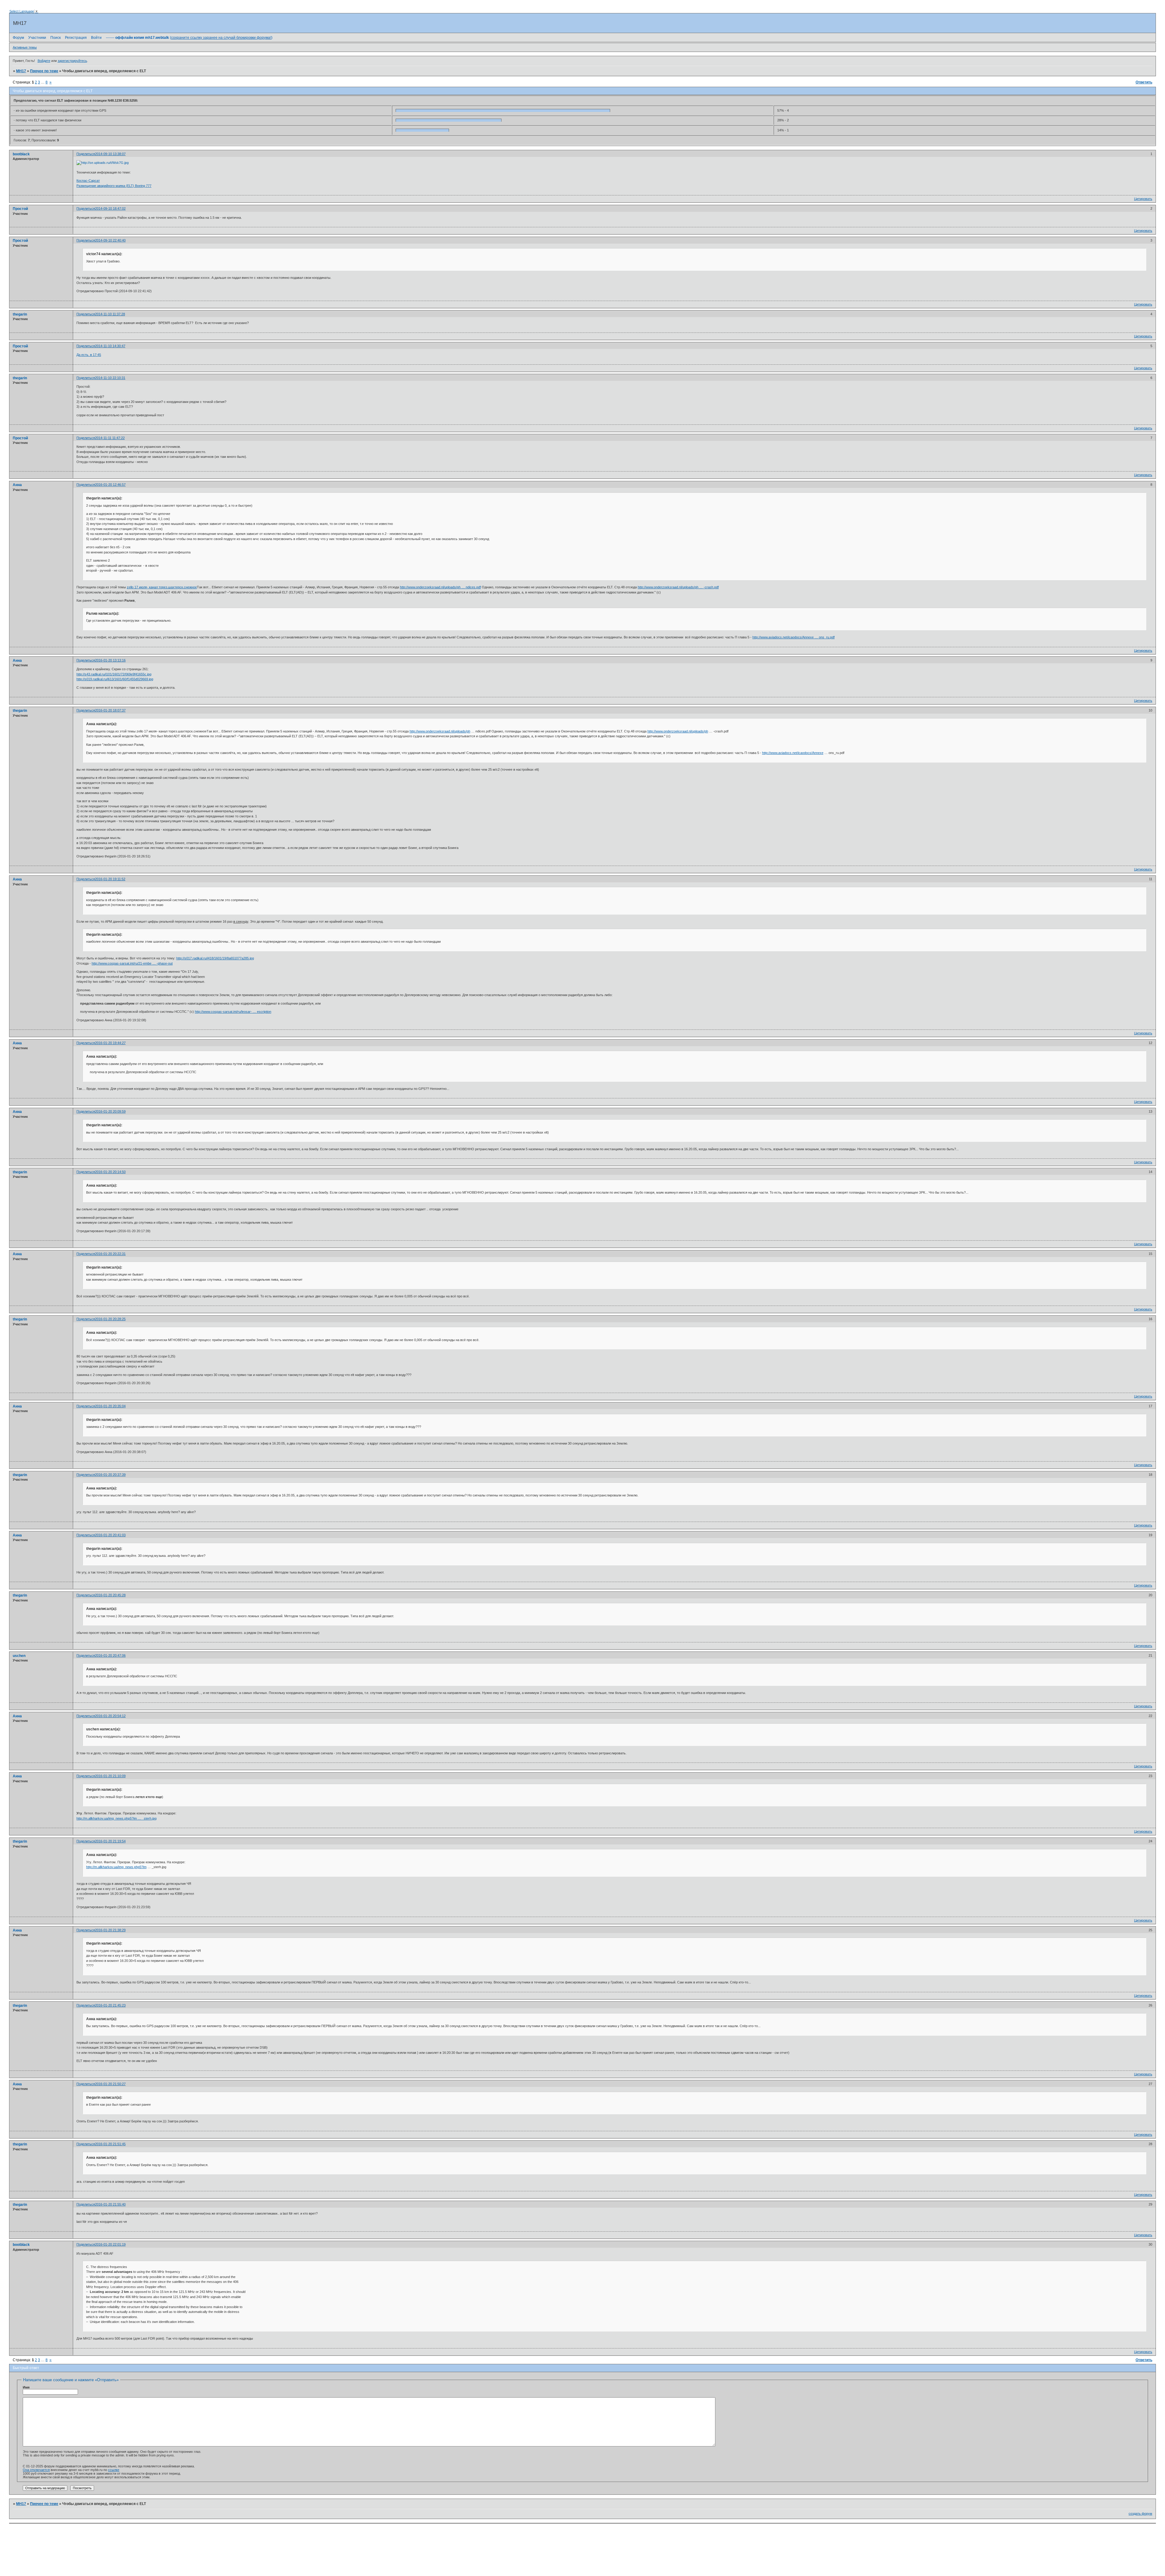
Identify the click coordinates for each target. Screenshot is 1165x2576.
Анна (17, 485)
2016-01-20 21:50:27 (110, 2084)
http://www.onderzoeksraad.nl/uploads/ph (440, 731)
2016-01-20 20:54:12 (110, 1716)
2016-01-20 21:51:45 (110, 2144)
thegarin (20, 314)
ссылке (114, 2470)
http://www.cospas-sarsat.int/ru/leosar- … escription (233, 1012)
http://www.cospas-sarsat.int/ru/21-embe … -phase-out (132, 963)
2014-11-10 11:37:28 (110, 314)
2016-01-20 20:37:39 (110, 1475)
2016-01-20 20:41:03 (110, 1535)
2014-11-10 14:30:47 (110, 346)
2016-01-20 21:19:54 (110, 1841)
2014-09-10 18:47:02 (110, 208)
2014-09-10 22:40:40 (110, 240)
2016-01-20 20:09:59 (110, 1111)
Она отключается (36, 2470)
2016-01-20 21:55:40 (110, 2204)
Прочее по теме (44, 71)
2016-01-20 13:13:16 (110, 660)
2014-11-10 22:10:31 (110, 378)
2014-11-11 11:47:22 (110, 438)
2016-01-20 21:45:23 (110, 2005)
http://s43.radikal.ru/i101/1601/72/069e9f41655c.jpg (114, 674)
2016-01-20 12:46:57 (110, 485)
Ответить (1144, 82)
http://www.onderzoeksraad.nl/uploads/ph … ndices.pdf (440, 587)
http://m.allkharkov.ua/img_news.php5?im (116, 1867)
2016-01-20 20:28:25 (110, 1319)
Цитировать (1143, 199)
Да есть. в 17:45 (89, 355)
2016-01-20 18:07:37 (110, 710)
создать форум (1140, 2513)
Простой (20, 209)
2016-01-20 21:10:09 (110, 1776)
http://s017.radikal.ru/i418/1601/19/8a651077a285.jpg (215, 958)
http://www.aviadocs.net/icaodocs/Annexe (793, 753)
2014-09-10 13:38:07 (110, 154)
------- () (189, 38)
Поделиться (86, 154)
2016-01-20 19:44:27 (110, 1043)
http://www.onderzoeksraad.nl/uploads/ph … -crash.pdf (678, 587)
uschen (19, 1656)
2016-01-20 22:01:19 (110, 2244)
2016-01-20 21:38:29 (110, 1930)
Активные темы (25, 47)
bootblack (21, 154)
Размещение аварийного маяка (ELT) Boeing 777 (114, 186)
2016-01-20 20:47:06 (110, 1655)
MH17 (21, 71)
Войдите (44, 61)
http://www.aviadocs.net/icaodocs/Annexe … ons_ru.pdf (794, 637)
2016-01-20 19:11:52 (110, 879)
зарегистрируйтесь (72, 61)
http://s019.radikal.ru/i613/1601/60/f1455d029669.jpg (115, 679)
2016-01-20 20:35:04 (110, 1406)
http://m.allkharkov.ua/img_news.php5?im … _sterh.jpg (116, 1818)
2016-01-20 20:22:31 (110, 1254)
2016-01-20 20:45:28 (110, 1595)
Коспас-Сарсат (88, 181)
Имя (26, 2387)
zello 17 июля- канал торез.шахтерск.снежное (162, 587)
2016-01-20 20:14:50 (110, 1172)
